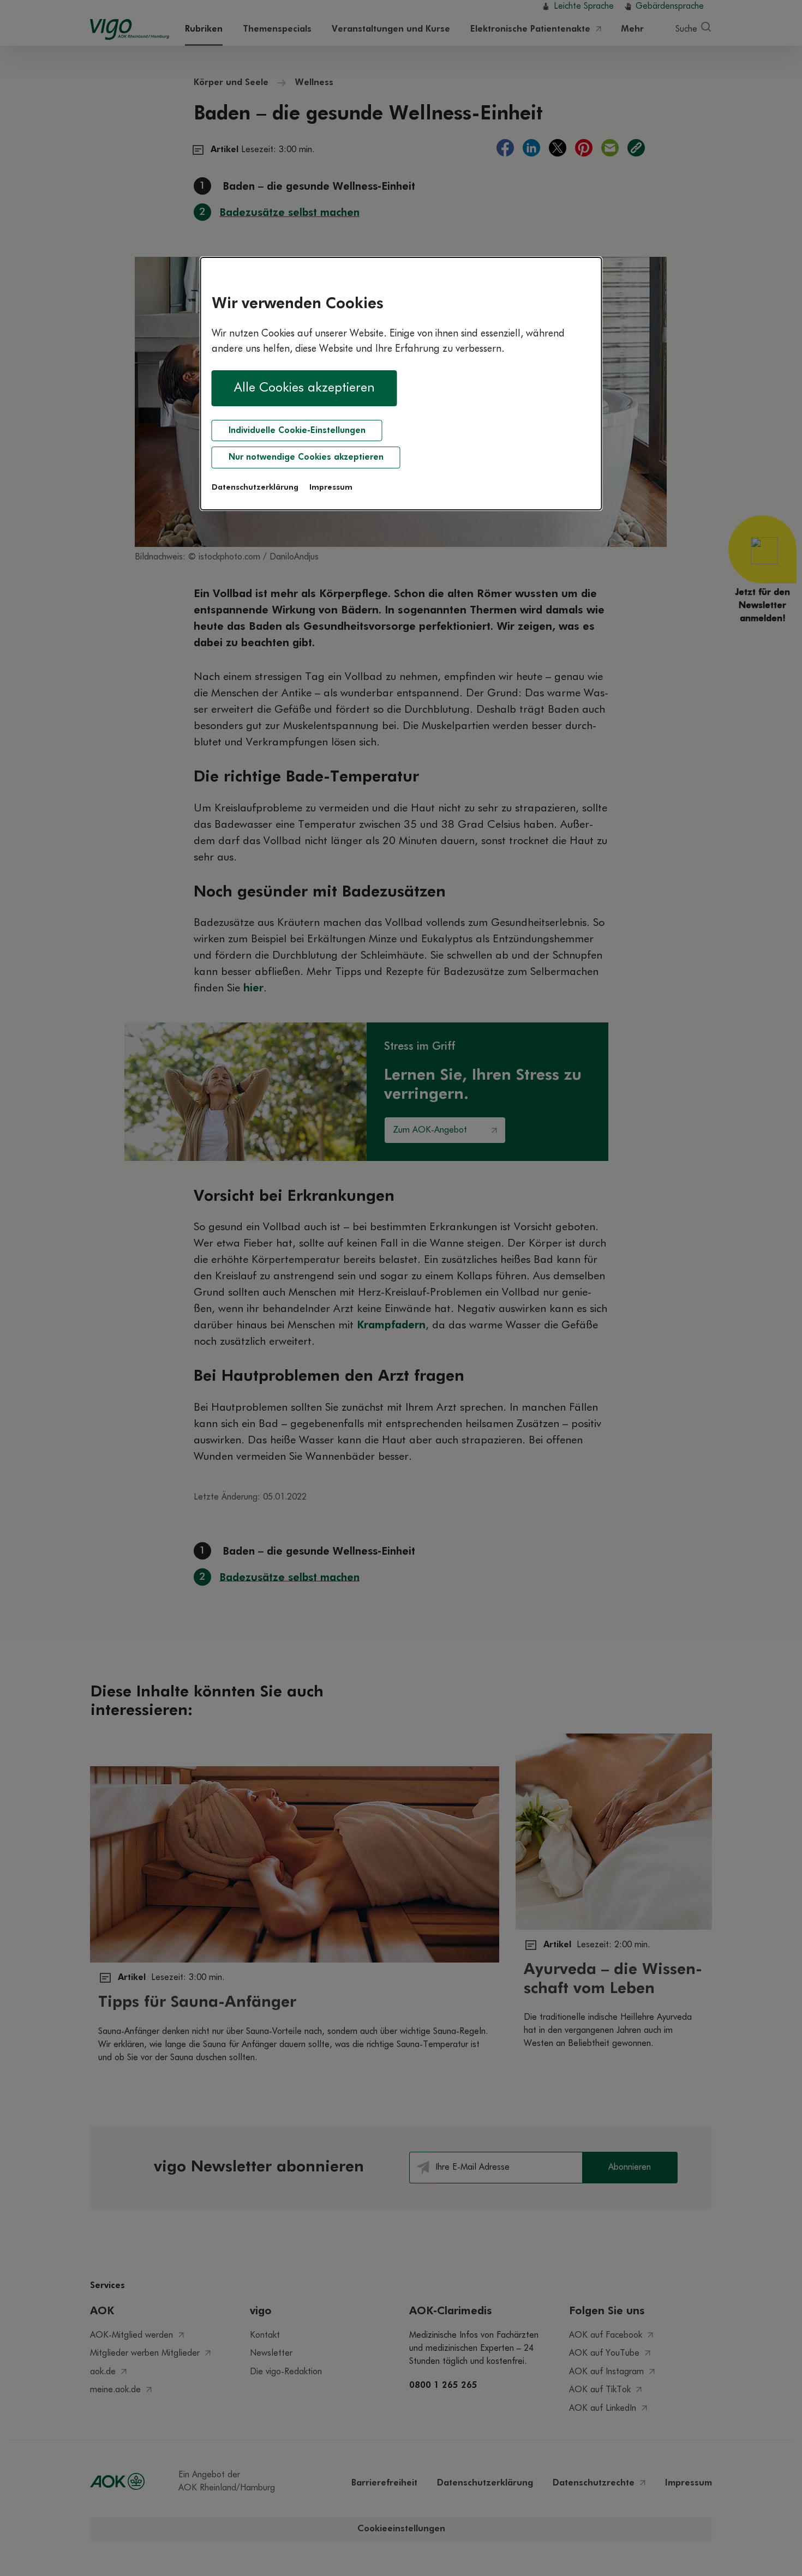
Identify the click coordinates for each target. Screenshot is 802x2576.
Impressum (331, 487)
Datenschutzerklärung (255, 487)
